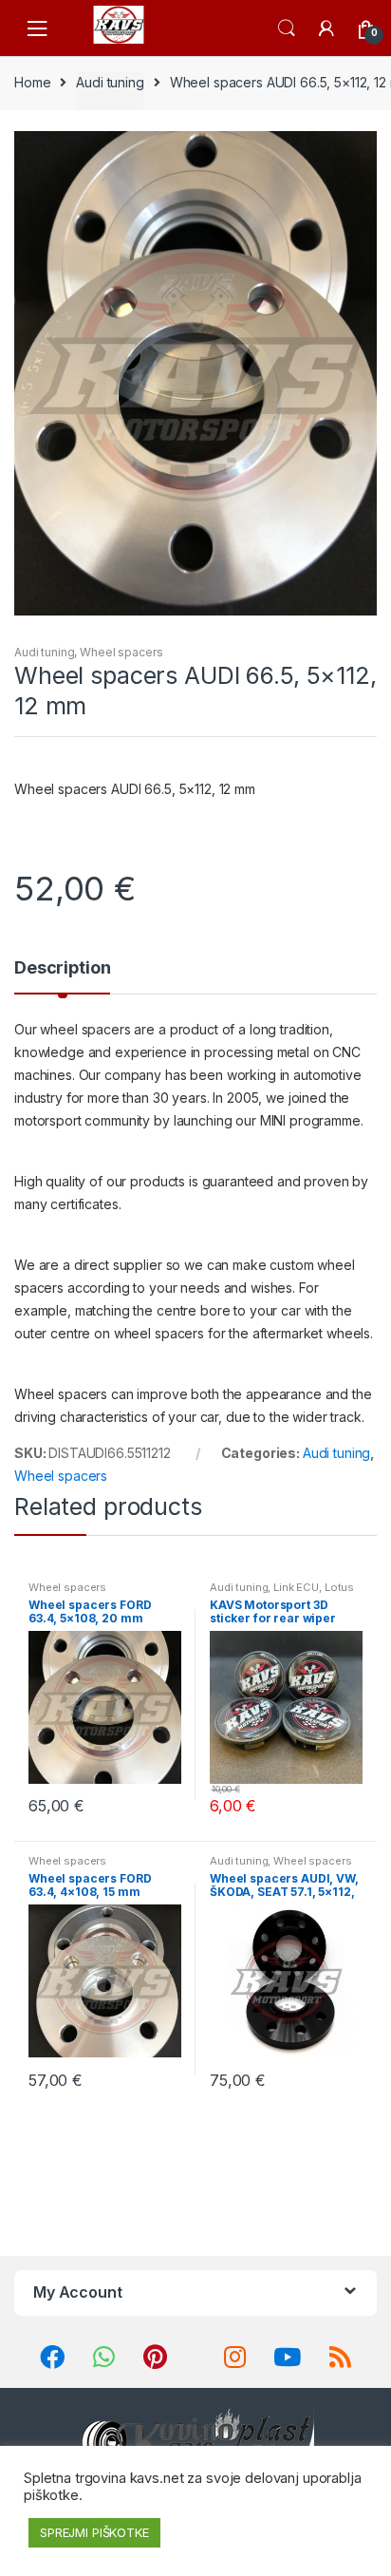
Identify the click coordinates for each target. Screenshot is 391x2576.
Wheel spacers (121, 652)
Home (32, 82)
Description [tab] (62, 968)
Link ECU (296, 1587)
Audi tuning (110, 82)
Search (287, 28)
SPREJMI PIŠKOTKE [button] (94, 2532)
